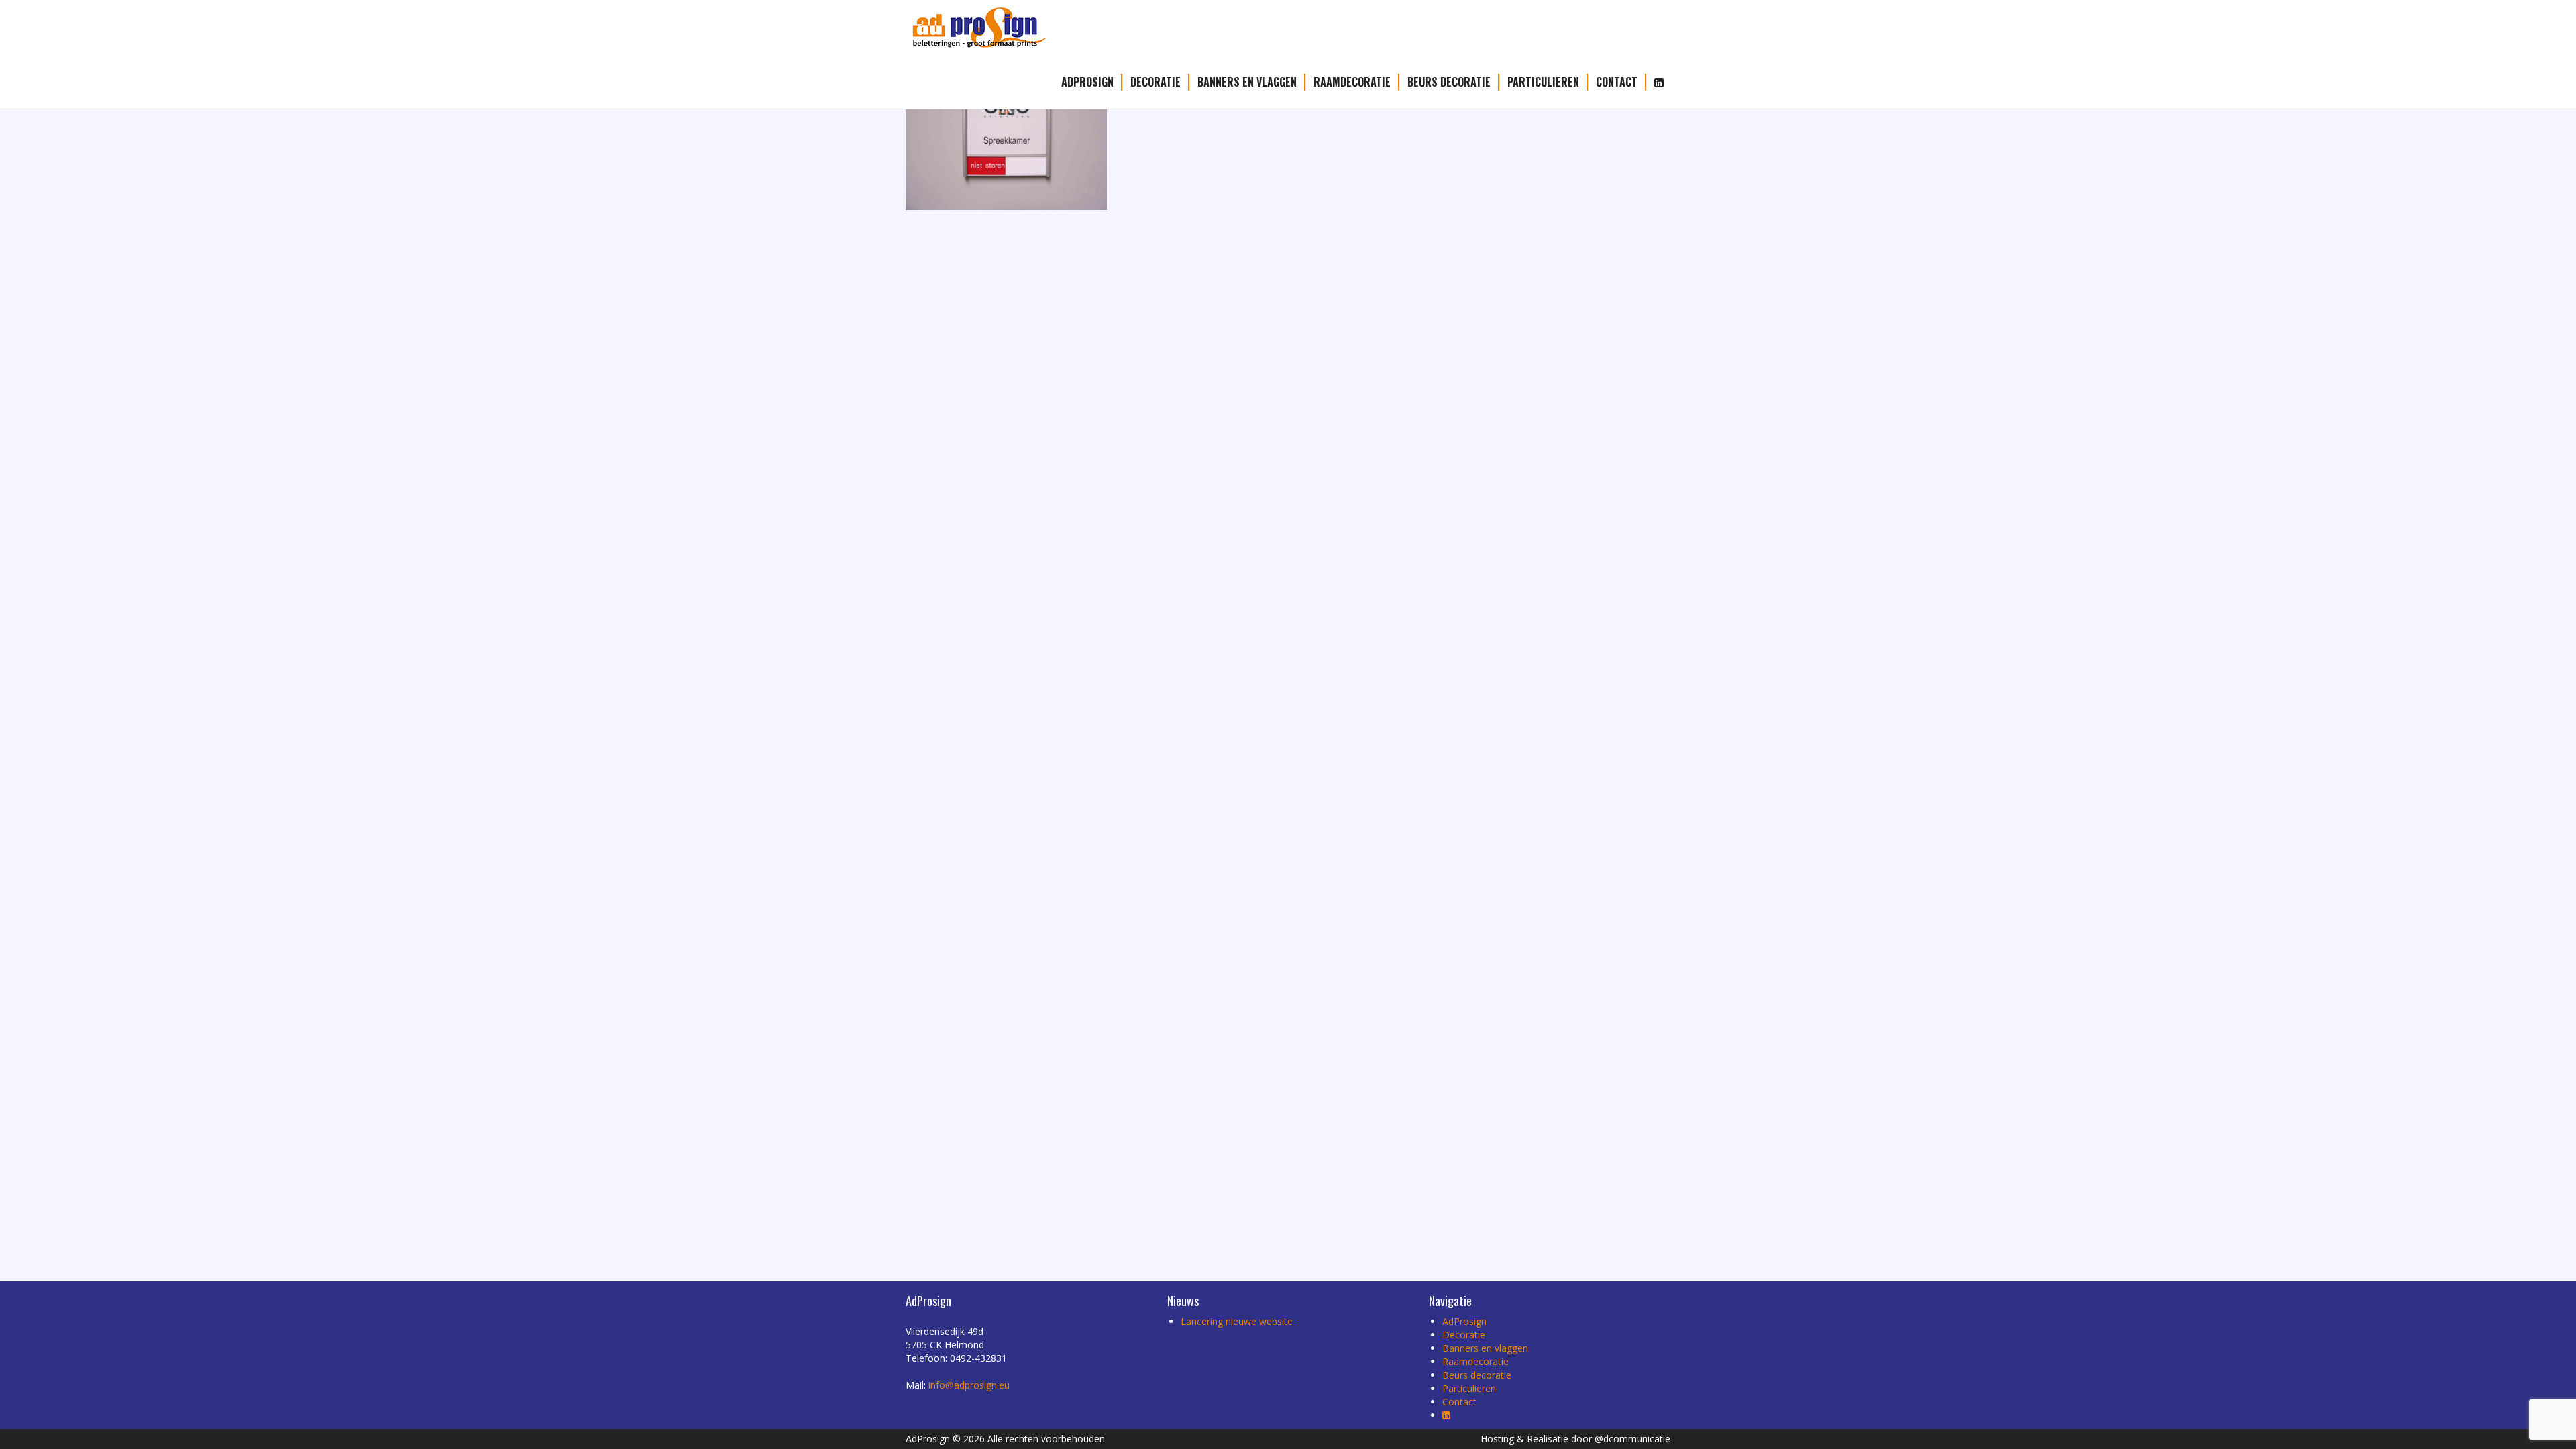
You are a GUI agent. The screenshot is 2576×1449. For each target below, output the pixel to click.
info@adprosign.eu (969, 1385)
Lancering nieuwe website (1237, 1321)
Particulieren (1543, 82)
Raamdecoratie (1352, 82)
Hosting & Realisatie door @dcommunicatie (1575, 1439)
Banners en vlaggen (1247, 82)
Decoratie (1156, 82)
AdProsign (1087, 82)
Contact (1617, 82)
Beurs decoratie (1449, 82)
